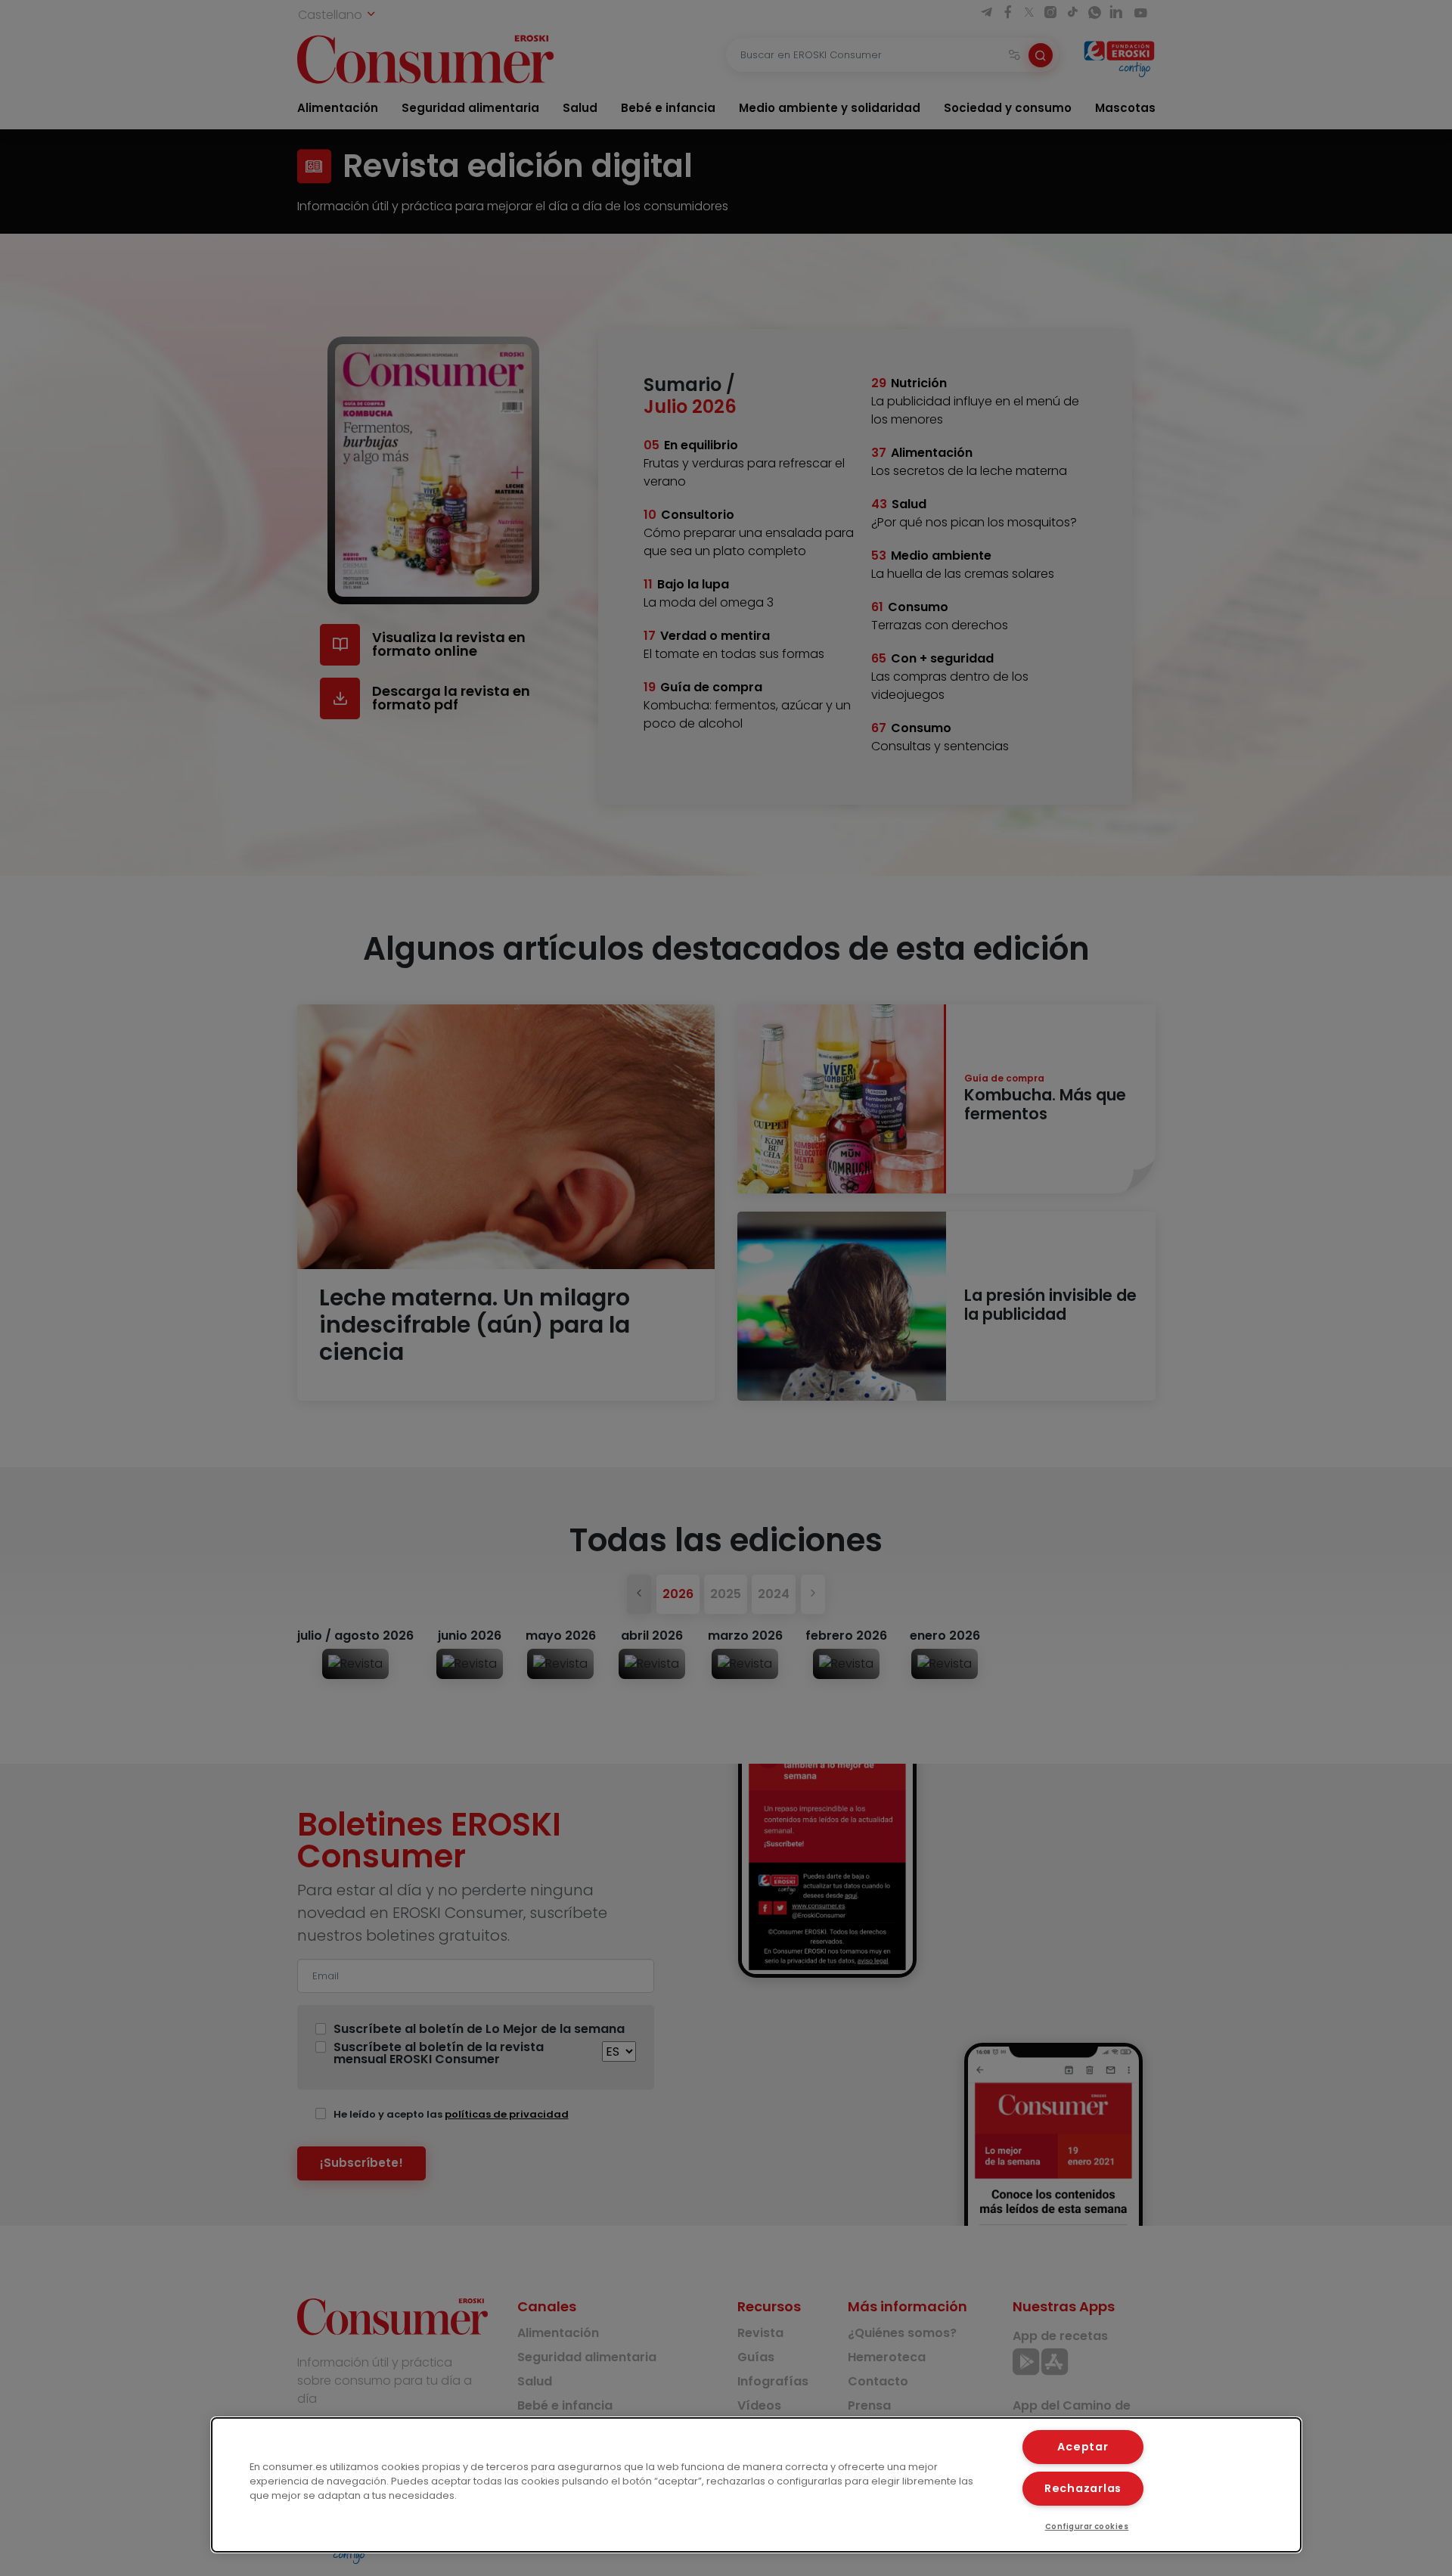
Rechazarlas (1083, 2488)
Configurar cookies (1087, 2526)
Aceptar (1083, 2447)
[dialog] (756, 2485)
